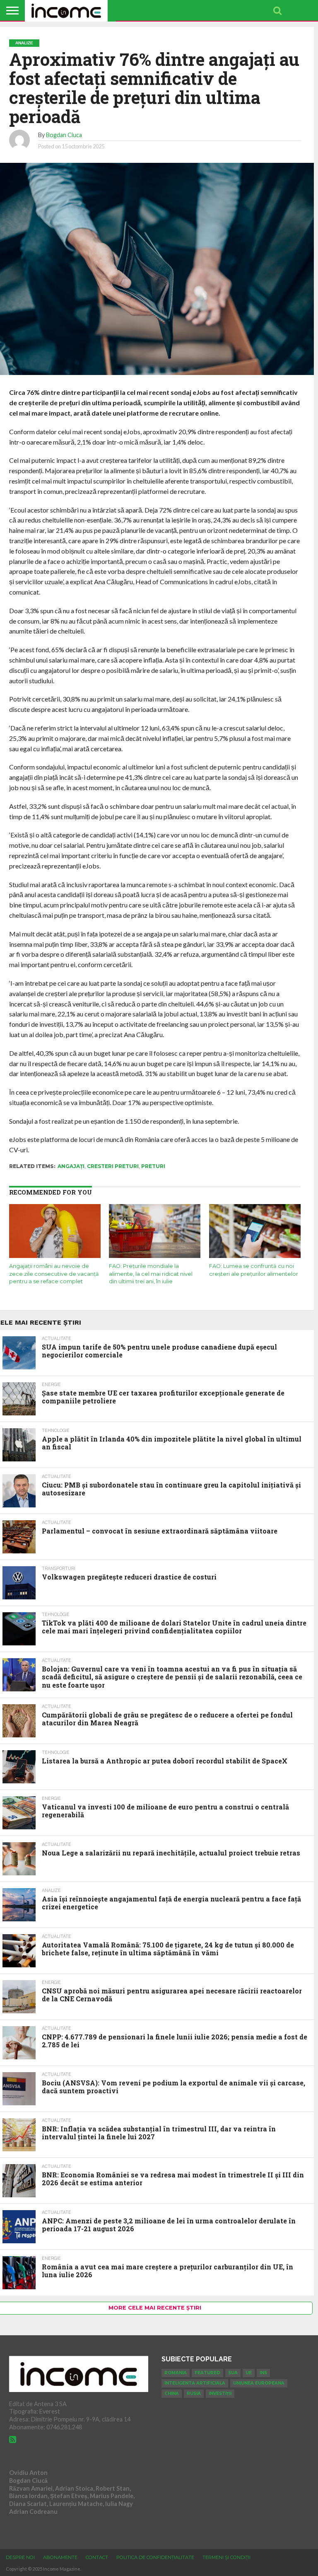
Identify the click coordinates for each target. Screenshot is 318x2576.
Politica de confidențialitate (155, 2557)
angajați (71, 1166)
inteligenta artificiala (195, 2383)
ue (249, 2373)
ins (263, 2373)
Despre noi (20, 2557)
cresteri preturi (113, 1166)
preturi (153, 1166)
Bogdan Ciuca (64, 135)
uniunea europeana (259, 2383)
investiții (220, 2393)
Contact (97, 2557)
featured (207, 2373)
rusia (194, 2393)
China (172, 2393)
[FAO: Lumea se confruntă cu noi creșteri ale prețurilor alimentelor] (255, 1257)
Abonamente (60, 2557)
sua (233, 2373)
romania (176, 2373)
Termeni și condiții (226, 2557)
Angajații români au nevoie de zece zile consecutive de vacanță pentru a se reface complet (54, 1274)
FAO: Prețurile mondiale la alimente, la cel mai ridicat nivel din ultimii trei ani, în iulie (151, 1274)
